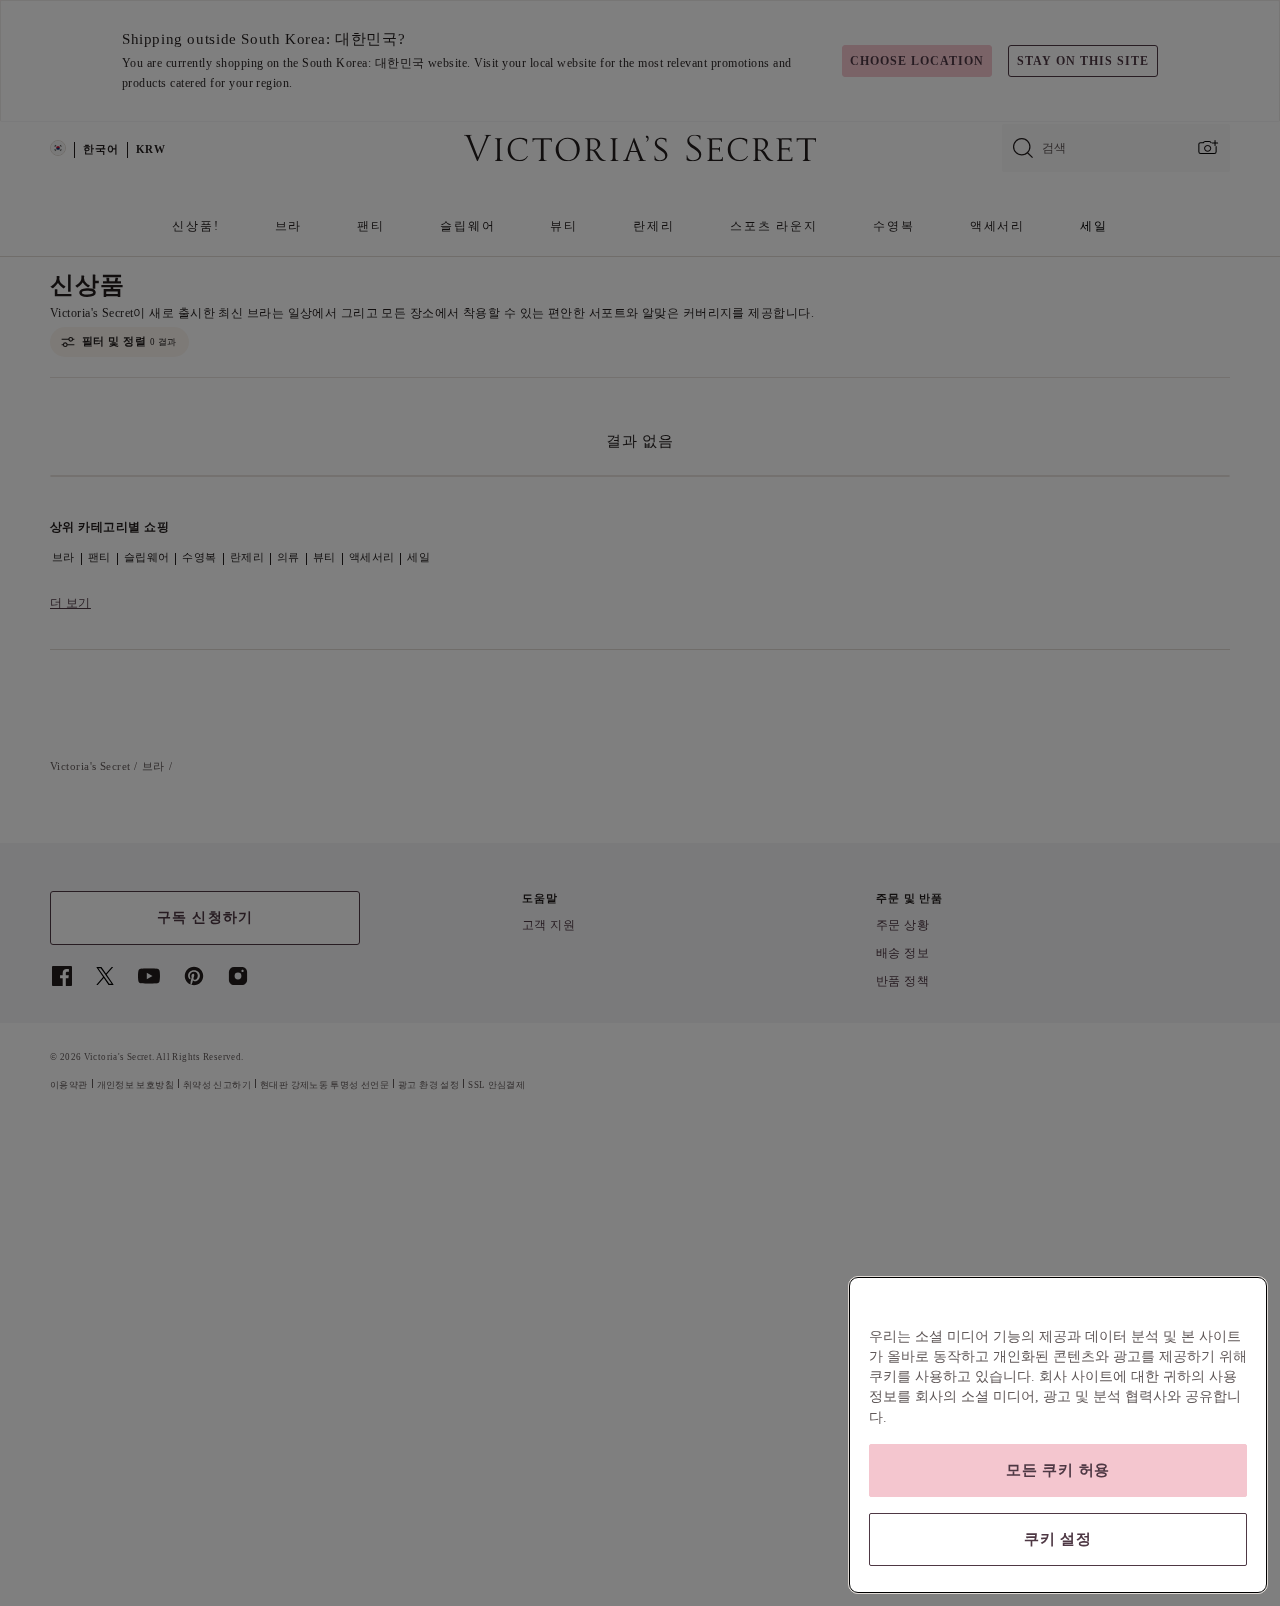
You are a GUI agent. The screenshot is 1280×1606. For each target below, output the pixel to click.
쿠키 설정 (1058, 1539)
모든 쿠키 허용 (1058, 1470)
